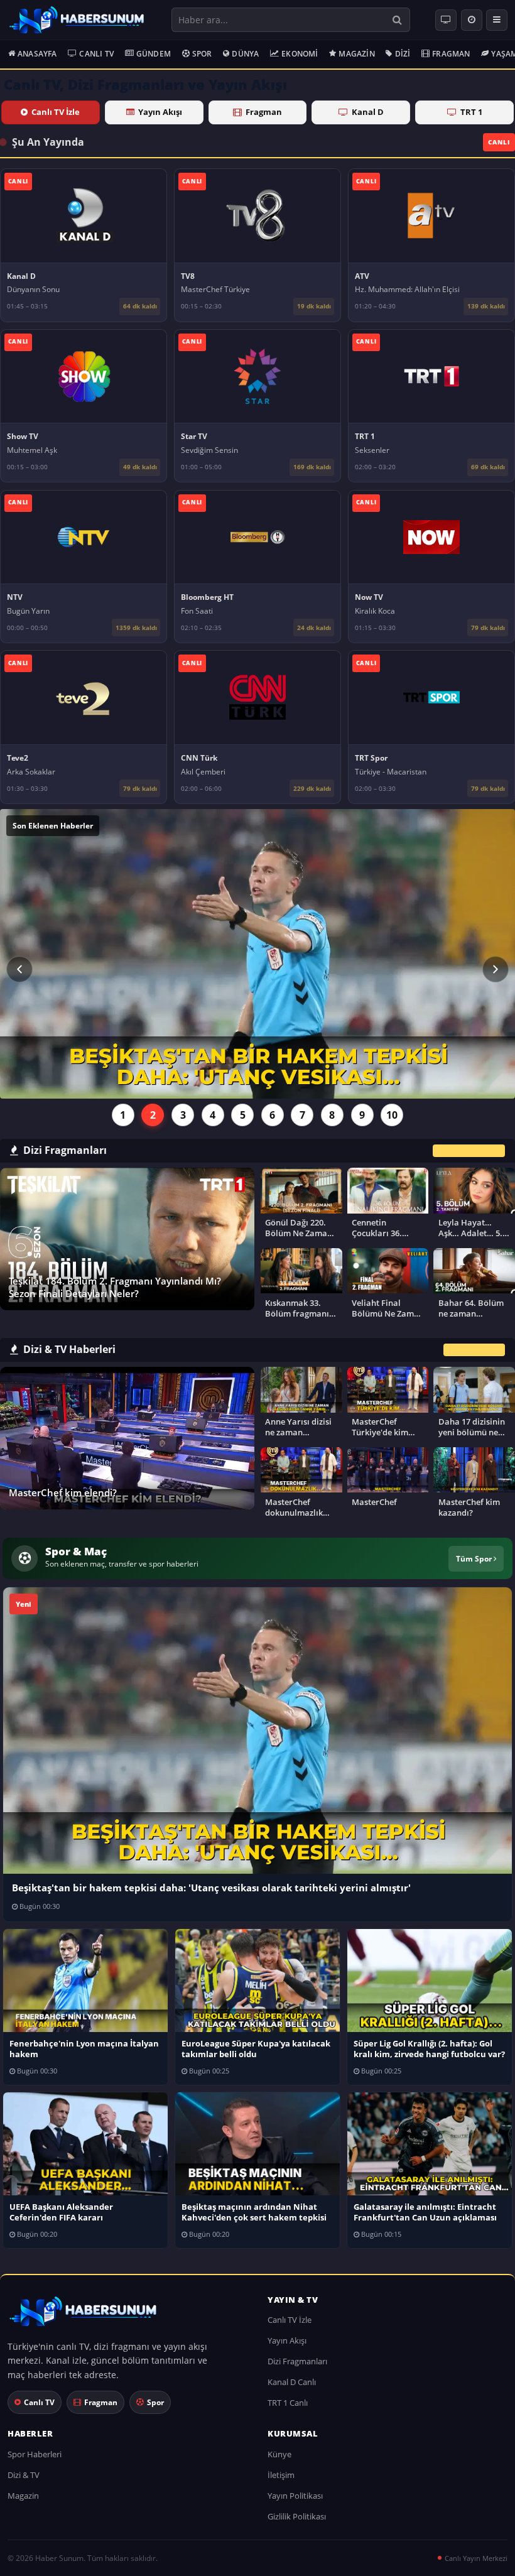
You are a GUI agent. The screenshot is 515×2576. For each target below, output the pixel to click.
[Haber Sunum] (77, 20)
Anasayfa (37, 54)
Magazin (356, 54)
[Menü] (497, 20)
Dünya (245, 54)
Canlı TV (96, 54)
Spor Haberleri (35, 2454)
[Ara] (397, 20)
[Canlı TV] (446, 20)
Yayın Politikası (295, 2496)
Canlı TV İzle (56, 112)
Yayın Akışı (160, 112)
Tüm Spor (475, 1558)
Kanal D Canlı (292, 2382)
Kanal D (368, 112)
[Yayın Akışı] (472, 20)
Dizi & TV (24, 2475)
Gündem (154, 54)
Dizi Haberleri (474, 1350)
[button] (19, 969)
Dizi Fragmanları (297, 2361)
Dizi (403, 54)
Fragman (451, 54)
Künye (279, 2454)
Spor (202, 54)
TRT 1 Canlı (288, 2403)
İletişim (281, 2475)
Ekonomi (300, 54)
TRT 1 (471, 112)
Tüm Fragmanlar (469, 1150)
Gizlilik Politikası (297, 2516)
